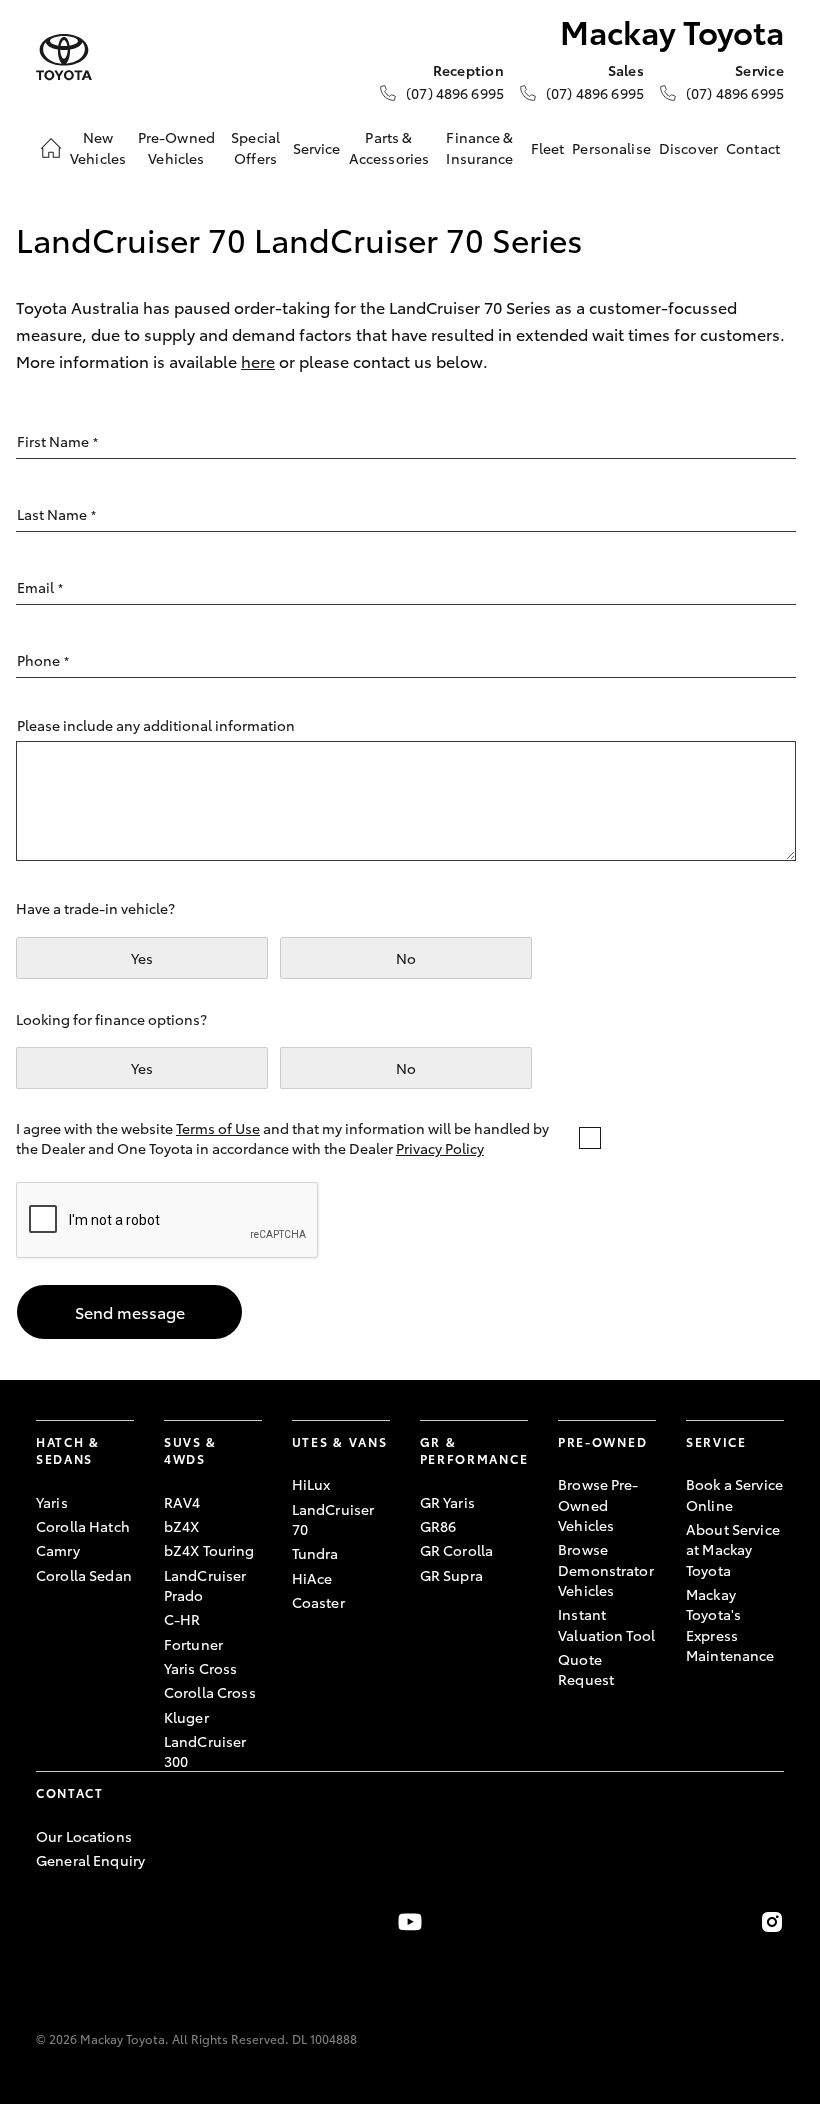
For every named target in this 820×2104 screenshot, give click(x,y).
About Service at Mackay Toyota (733, 1549)
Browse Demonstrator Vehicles (606, 1569)
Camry (58, 1550)
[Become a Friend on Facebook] (48, 1922)
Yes (142, 958)
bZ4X (182, 1526)
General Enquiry (90, 1860)
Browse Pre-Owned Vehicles (598, 1504)
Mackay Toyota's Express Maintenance (730, 1624)
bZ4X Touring (209, 1550)
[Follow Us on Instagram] (772, 1922)
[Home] (51, 148)
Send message (130, 1311)
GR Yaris (447, 1502)
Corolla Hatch (83, 1526)
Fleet (548, 148)
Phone (43, 660)
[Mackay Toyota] (64, 57)
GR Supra (451, 1575)
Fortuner (193, 1644)
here (258, 360)
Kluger (186, 1717)
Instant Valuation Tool (606, 1624)
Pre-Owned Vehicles (176, 147)
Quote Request (586, 1669)
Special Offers (255, 147)
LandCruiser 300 (205, 1751)
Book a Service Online (734, 1494)
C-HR (182, 1619)
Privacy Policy (440, 1148)
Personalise (611, 148)
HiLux (311, 1484)
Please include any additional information (156, 725)
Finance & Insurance (479, 147)
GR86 (438, 1526)
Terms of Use (218, 1128)
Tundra (315, 1553)
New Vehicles (98, 147)
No (406, 958)
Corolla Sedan (84, 1575)
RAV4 (182, 1502)
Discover (688, 148)
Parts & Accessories (389, 147)
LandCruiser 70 (333, 1519)
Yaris (52, 1502)
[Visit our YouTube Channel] (410, 1922)
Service (317, 148)
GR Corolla (456, 1550)
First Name (57, 441)
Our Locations (84, 1836)
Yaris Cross (201, 1668)
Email (40, 587)
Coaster (318, 1602)
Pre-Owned (602, 1441)
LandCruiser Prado (205, 1585)
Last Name (56, 514)
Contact (753, 148)
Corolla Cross (210, 1692)
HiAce (312, 1578)
